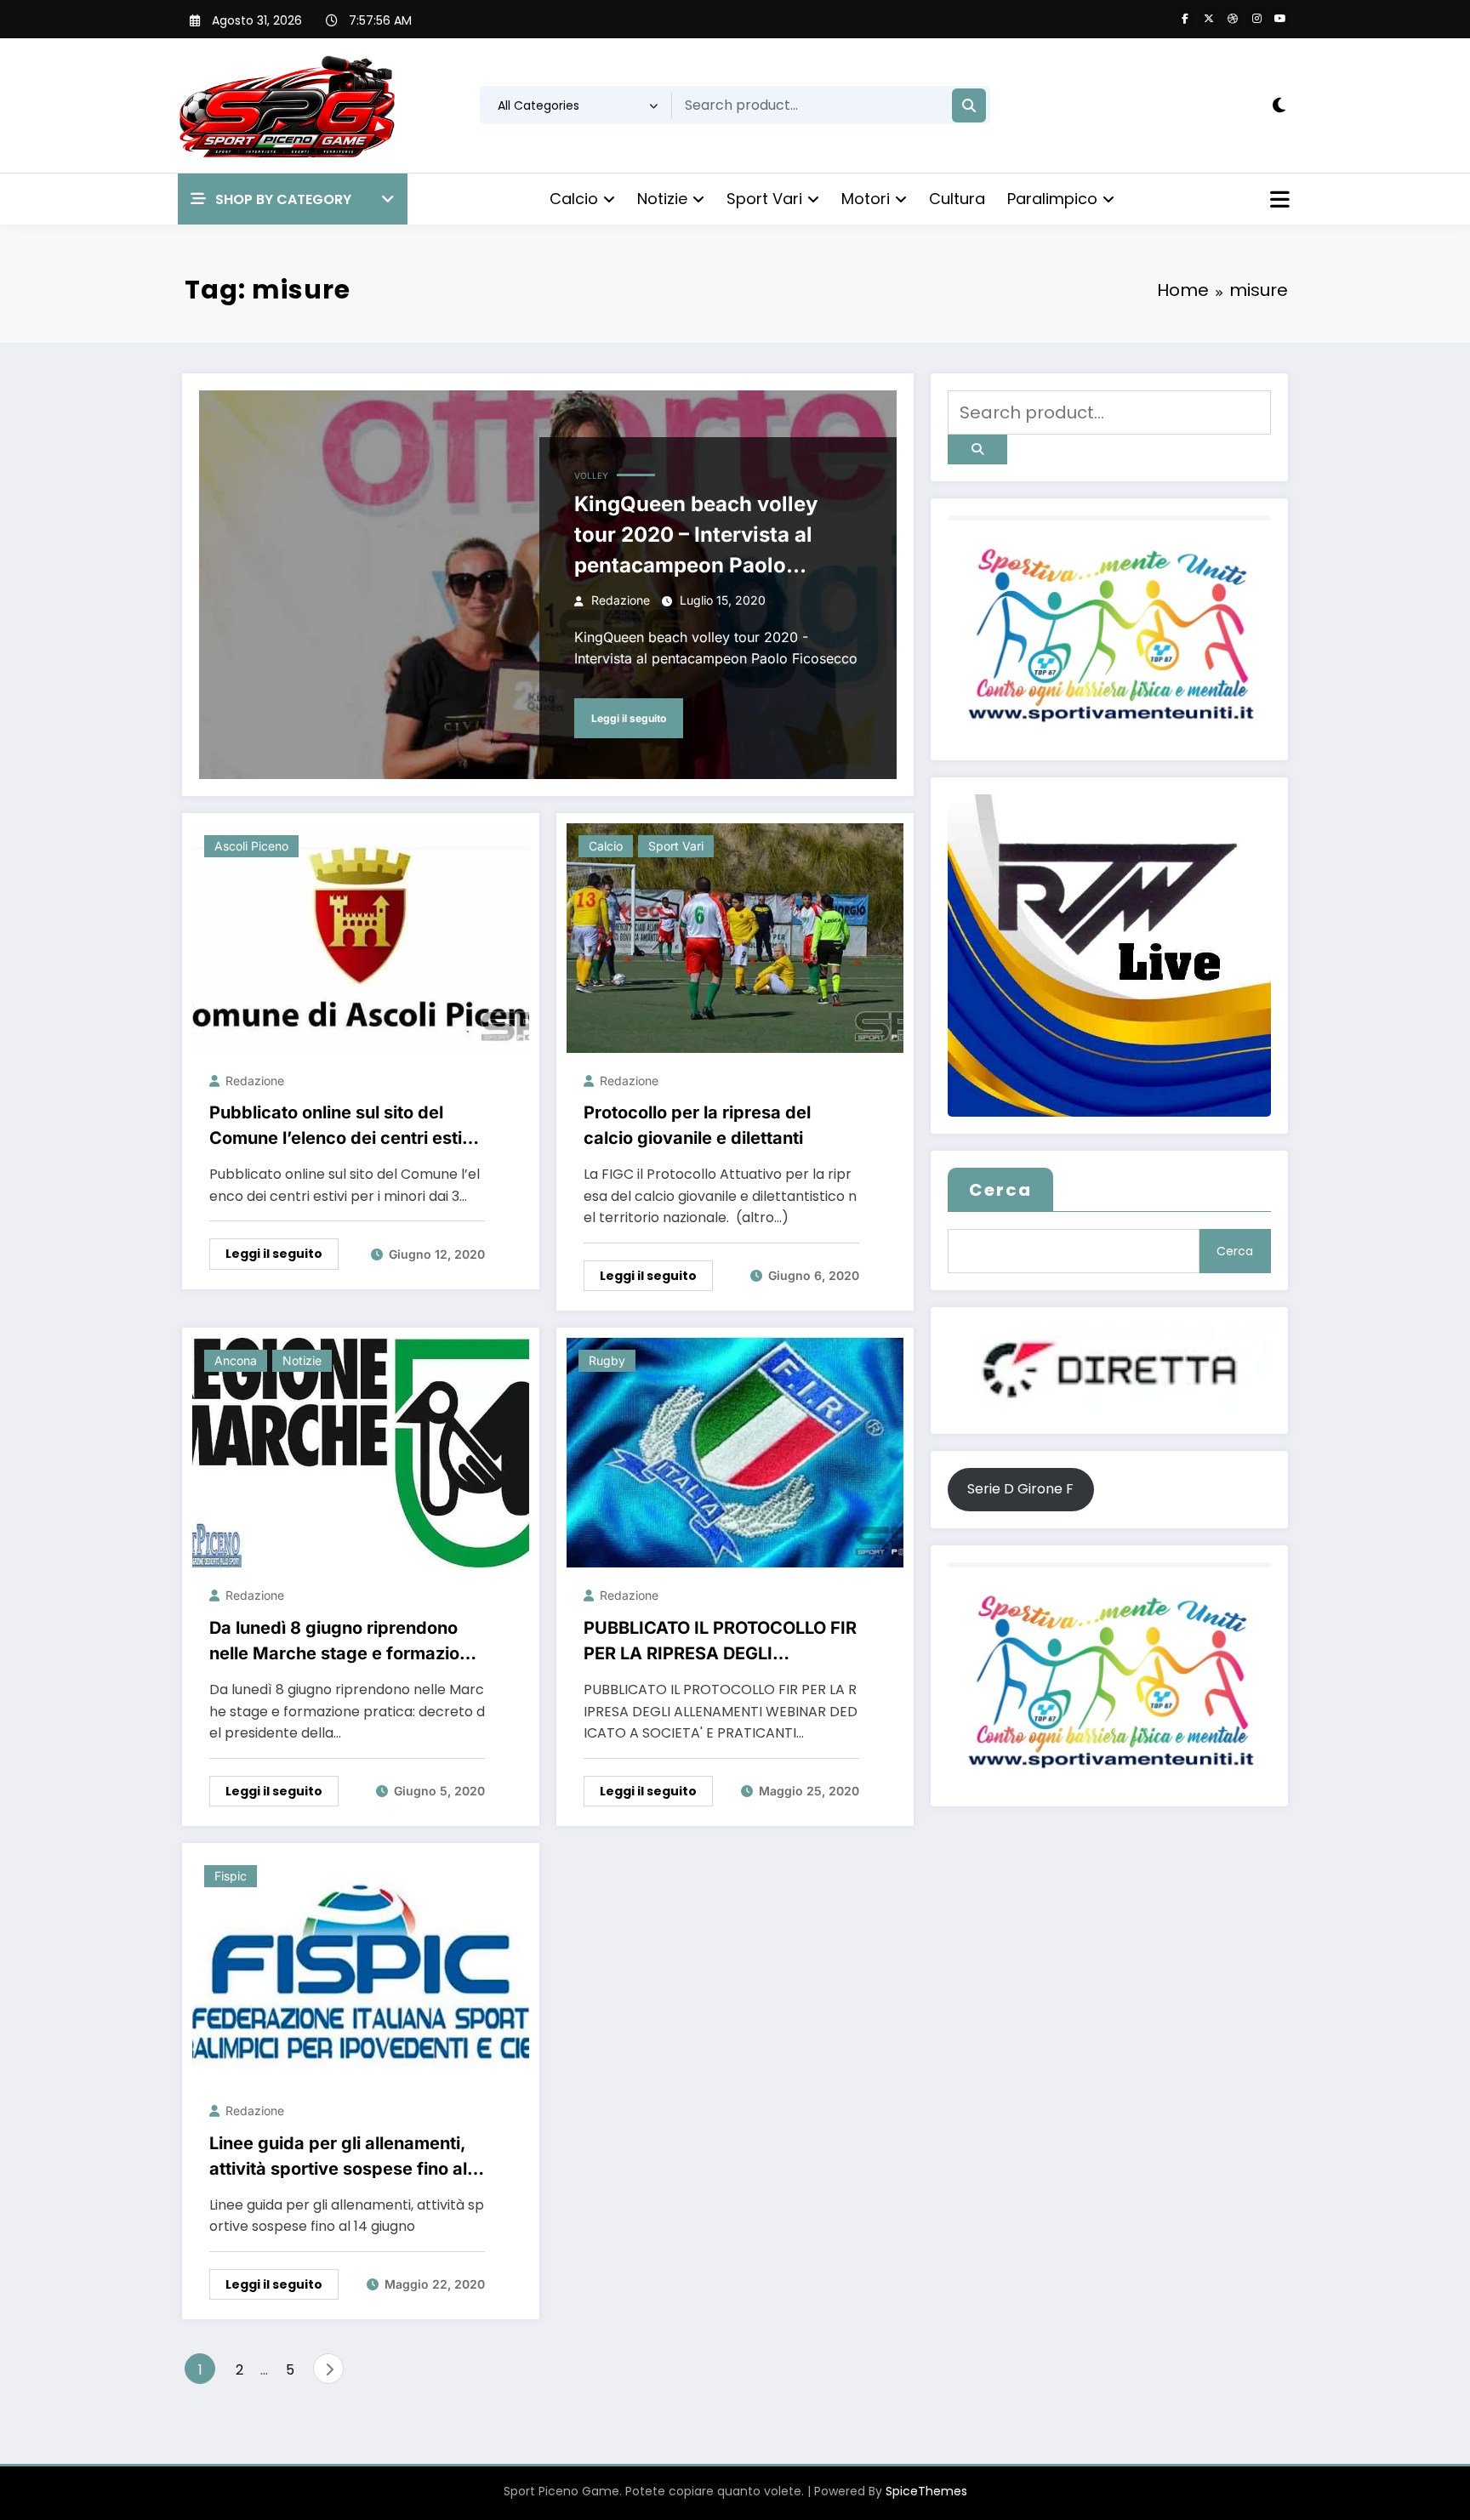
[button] (293, 199)
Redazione (621, 600)
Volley (591, 475)
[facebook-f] (1185, 19)
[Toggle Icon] (1278, 202)
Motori (866, 199)
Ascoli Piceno (251, 846)
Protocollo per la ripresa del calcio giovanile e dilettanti (697, 1125)
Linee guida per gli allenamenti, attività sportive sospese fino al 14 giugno (338, 2157)
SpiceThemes (926, 2491)
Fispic (231, 1876)
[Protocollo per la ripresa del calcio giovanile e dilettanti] (735, 937)
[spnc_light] (1279, 105)
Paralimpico (1052, 199)
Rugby (607, 1360)
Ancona (236, 1360)
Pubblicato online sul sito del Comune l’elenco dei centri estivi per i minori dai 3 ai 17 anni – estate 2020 (343, 1126)
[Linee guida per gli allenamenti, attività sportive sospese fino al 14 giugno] (361, 1968)
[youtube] (1280, 19)
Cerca (1000, 1190)
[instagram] (1256, 19)
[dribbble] (1233, 19)
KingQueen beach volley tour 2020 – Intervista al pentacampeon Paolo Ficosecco (696, 536)
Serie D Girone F (1020, 1489)
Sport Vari (764, 199)
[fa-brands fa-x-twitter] (1209, 19)
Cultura (957, 199)
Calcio (574, 199)
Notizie (662, 199)
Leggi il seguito (629, 718)
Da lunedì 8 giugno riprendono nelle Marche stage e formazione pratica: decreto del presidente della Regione (345, 1642)
